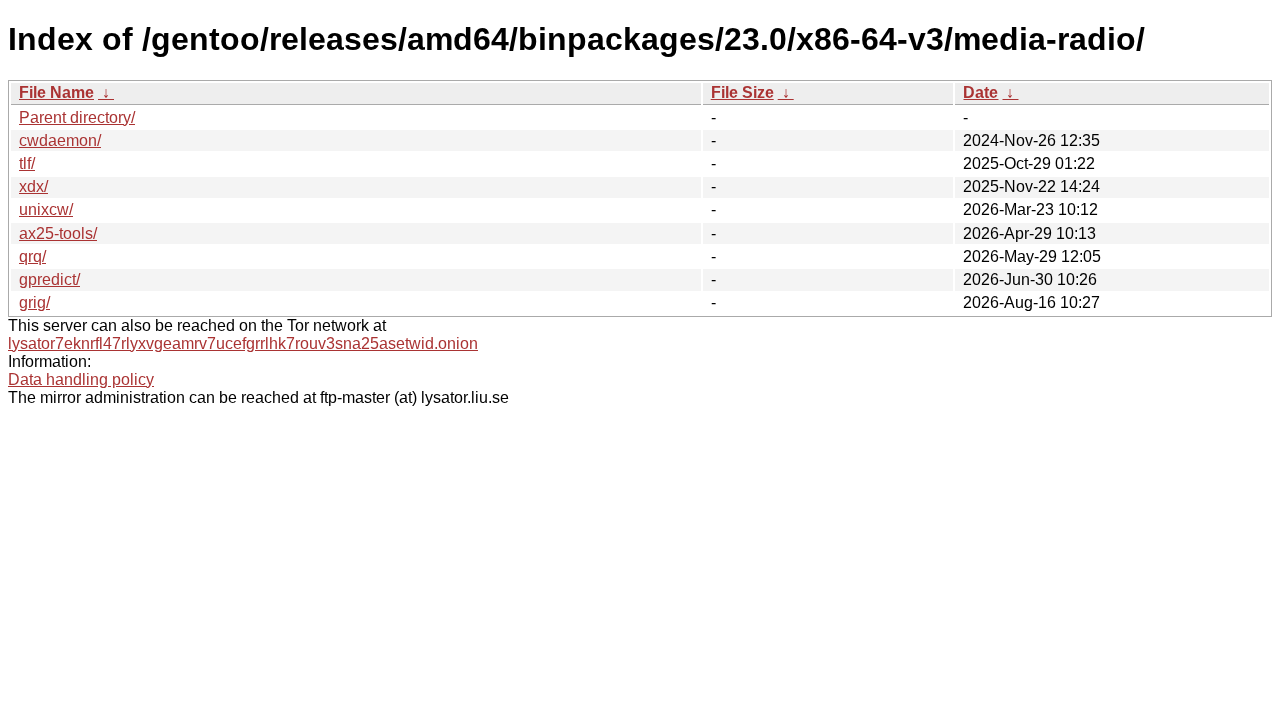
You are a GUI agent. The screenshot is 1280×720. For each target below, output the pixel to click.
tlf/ (27, 163)
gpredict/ (49, 279)
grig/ (34, 302)
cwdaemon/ (60, 140)
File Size (742, 92)
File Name (56, 92)
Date (980, 92)
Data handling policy (81, 379)
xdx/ (33, 186)
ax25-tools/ (58, 233)
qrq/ (32, 256)
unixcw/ (46, 209)
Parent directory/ (77, 117)
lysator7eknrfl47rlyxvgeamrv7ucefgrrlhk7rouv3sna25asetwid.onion (243, 343)
